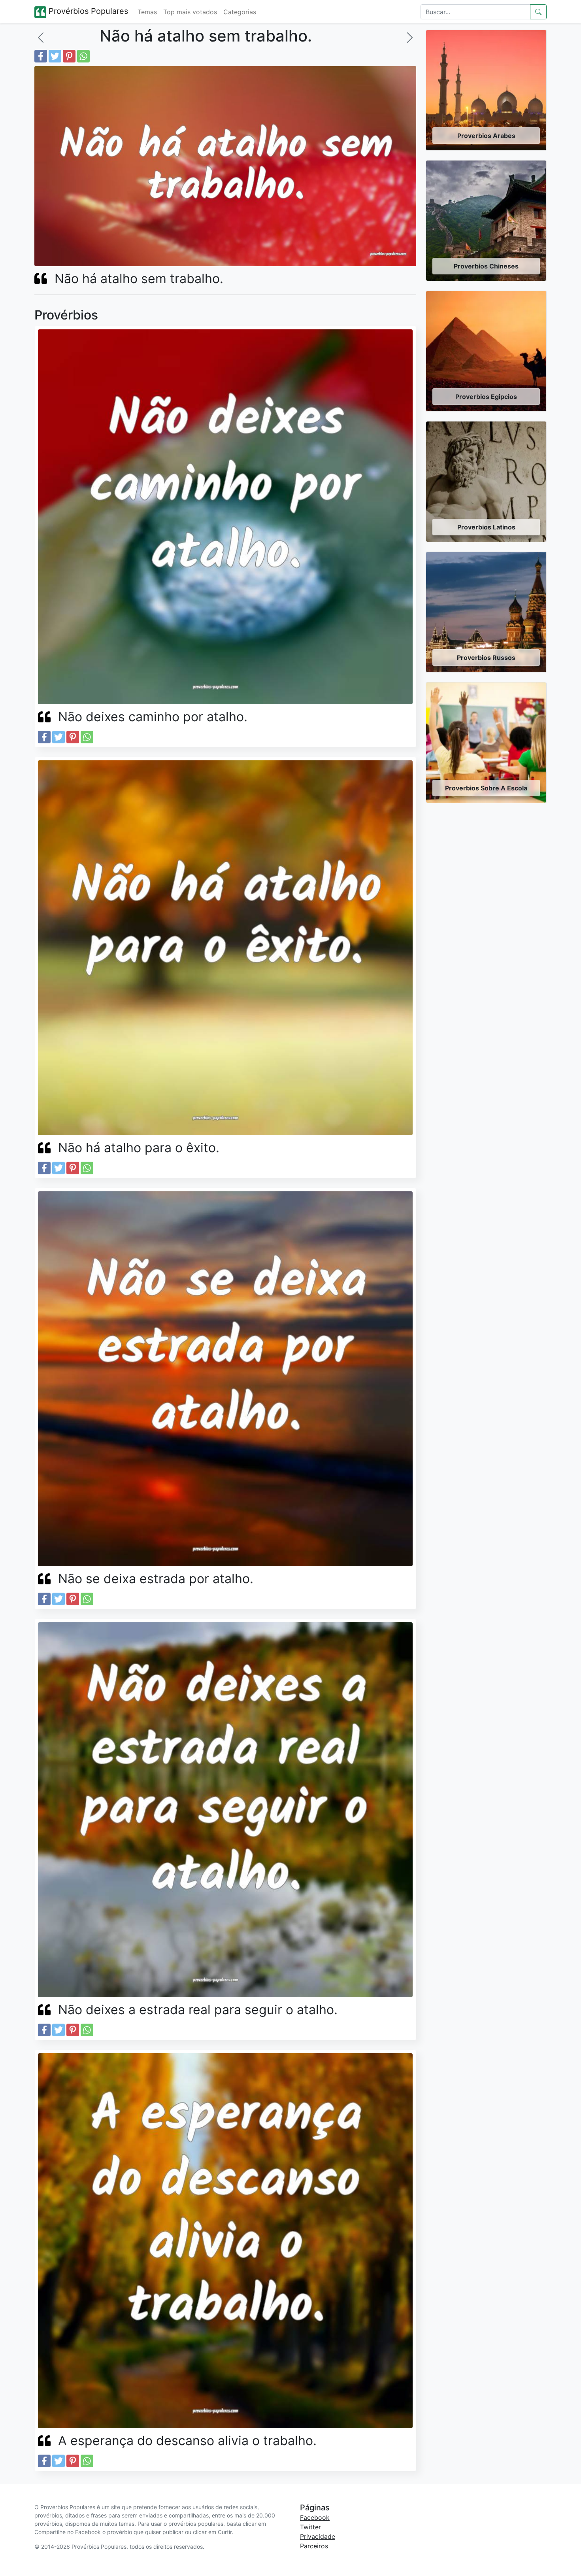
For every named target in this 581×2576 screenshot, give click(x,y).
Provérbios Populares (87, 11)
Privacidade (318, 2536)
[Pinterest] (69, 56)
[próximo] (410, 38)
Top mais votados (190, 12)
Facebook (315, 2517)
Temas (147, 12)
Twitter (310, 2527)
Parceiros (314, 2546)
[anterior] (41, 38)
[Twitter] (55, 56)
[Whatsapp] (83, 56)
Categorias (240, 12)
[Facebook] (41, 56)
